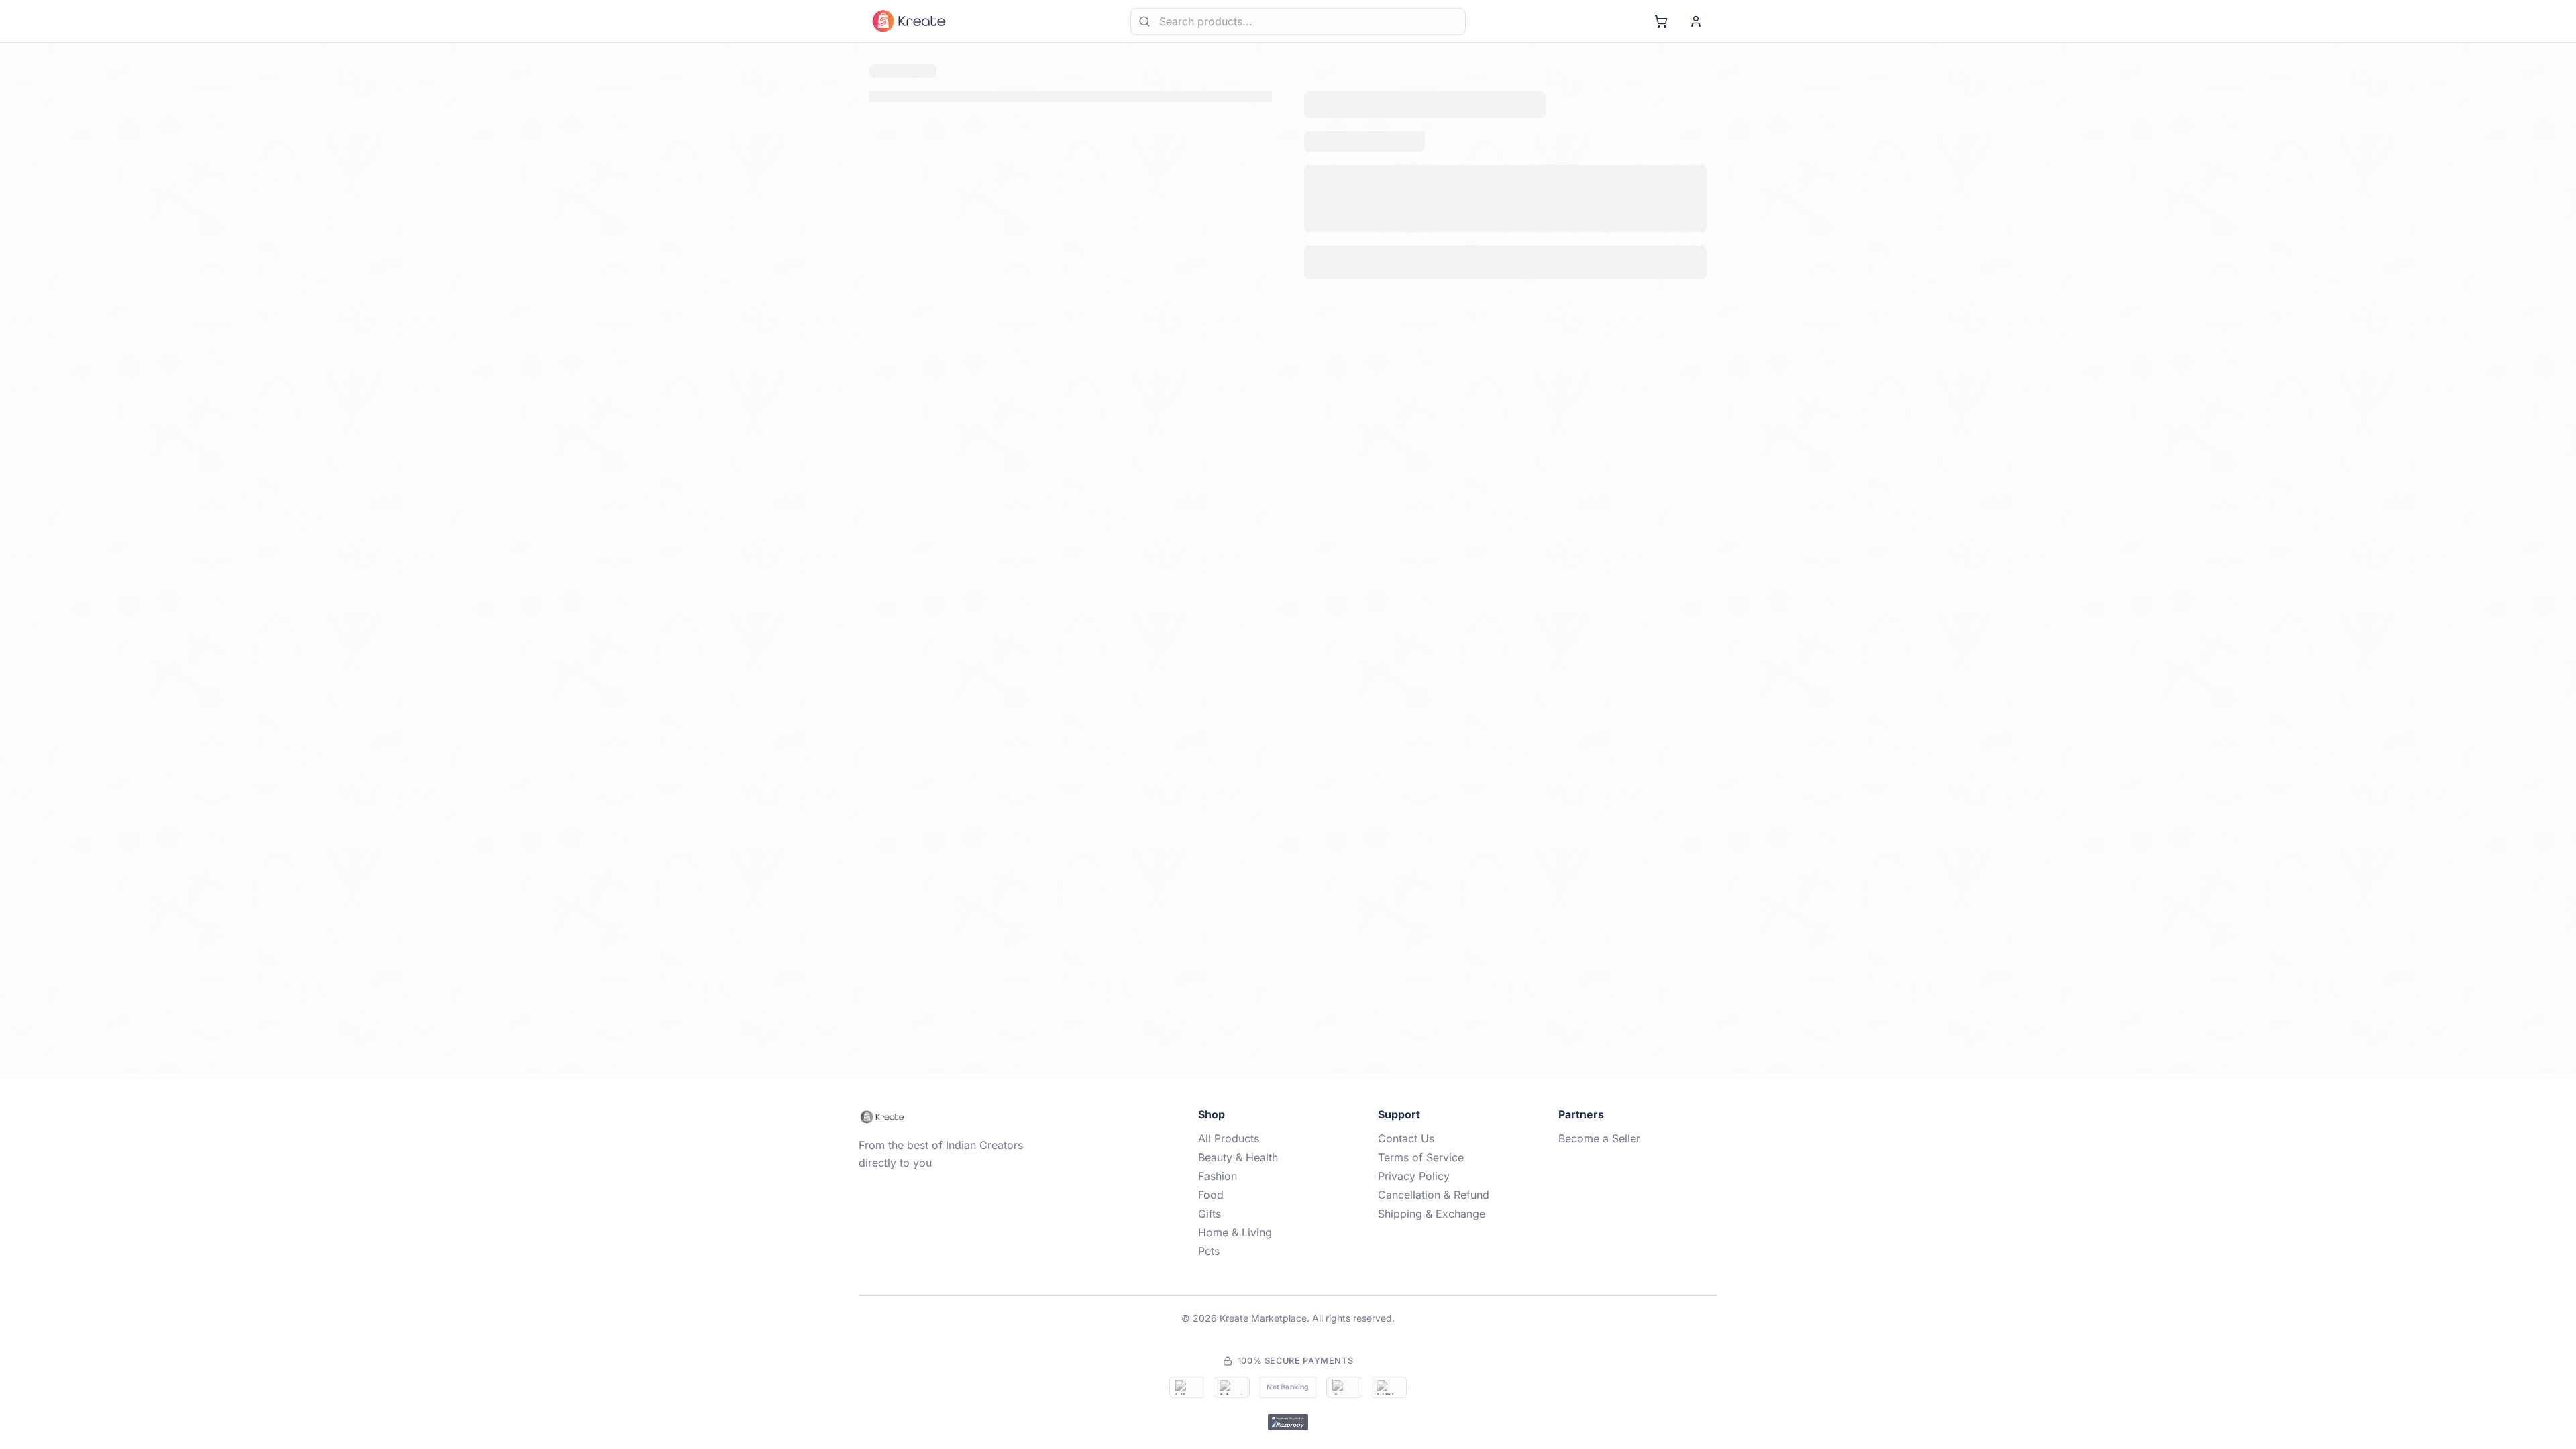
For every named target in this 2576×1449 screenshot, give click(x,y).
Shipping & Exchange (1432, 1214)
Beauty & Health (1238, 1157)
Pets (1209, 1251)
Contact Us (1406, 1138)
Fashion (1218, 1176)
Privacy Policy (1414, 1176)
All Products (1229, 1138)
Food (1211, 1195)
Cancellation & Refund (1434, 1195)
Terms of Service (1421, 1157)
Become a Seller (1599, 1138)
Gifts (1210, 1214)
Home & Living (1235, 1232)
